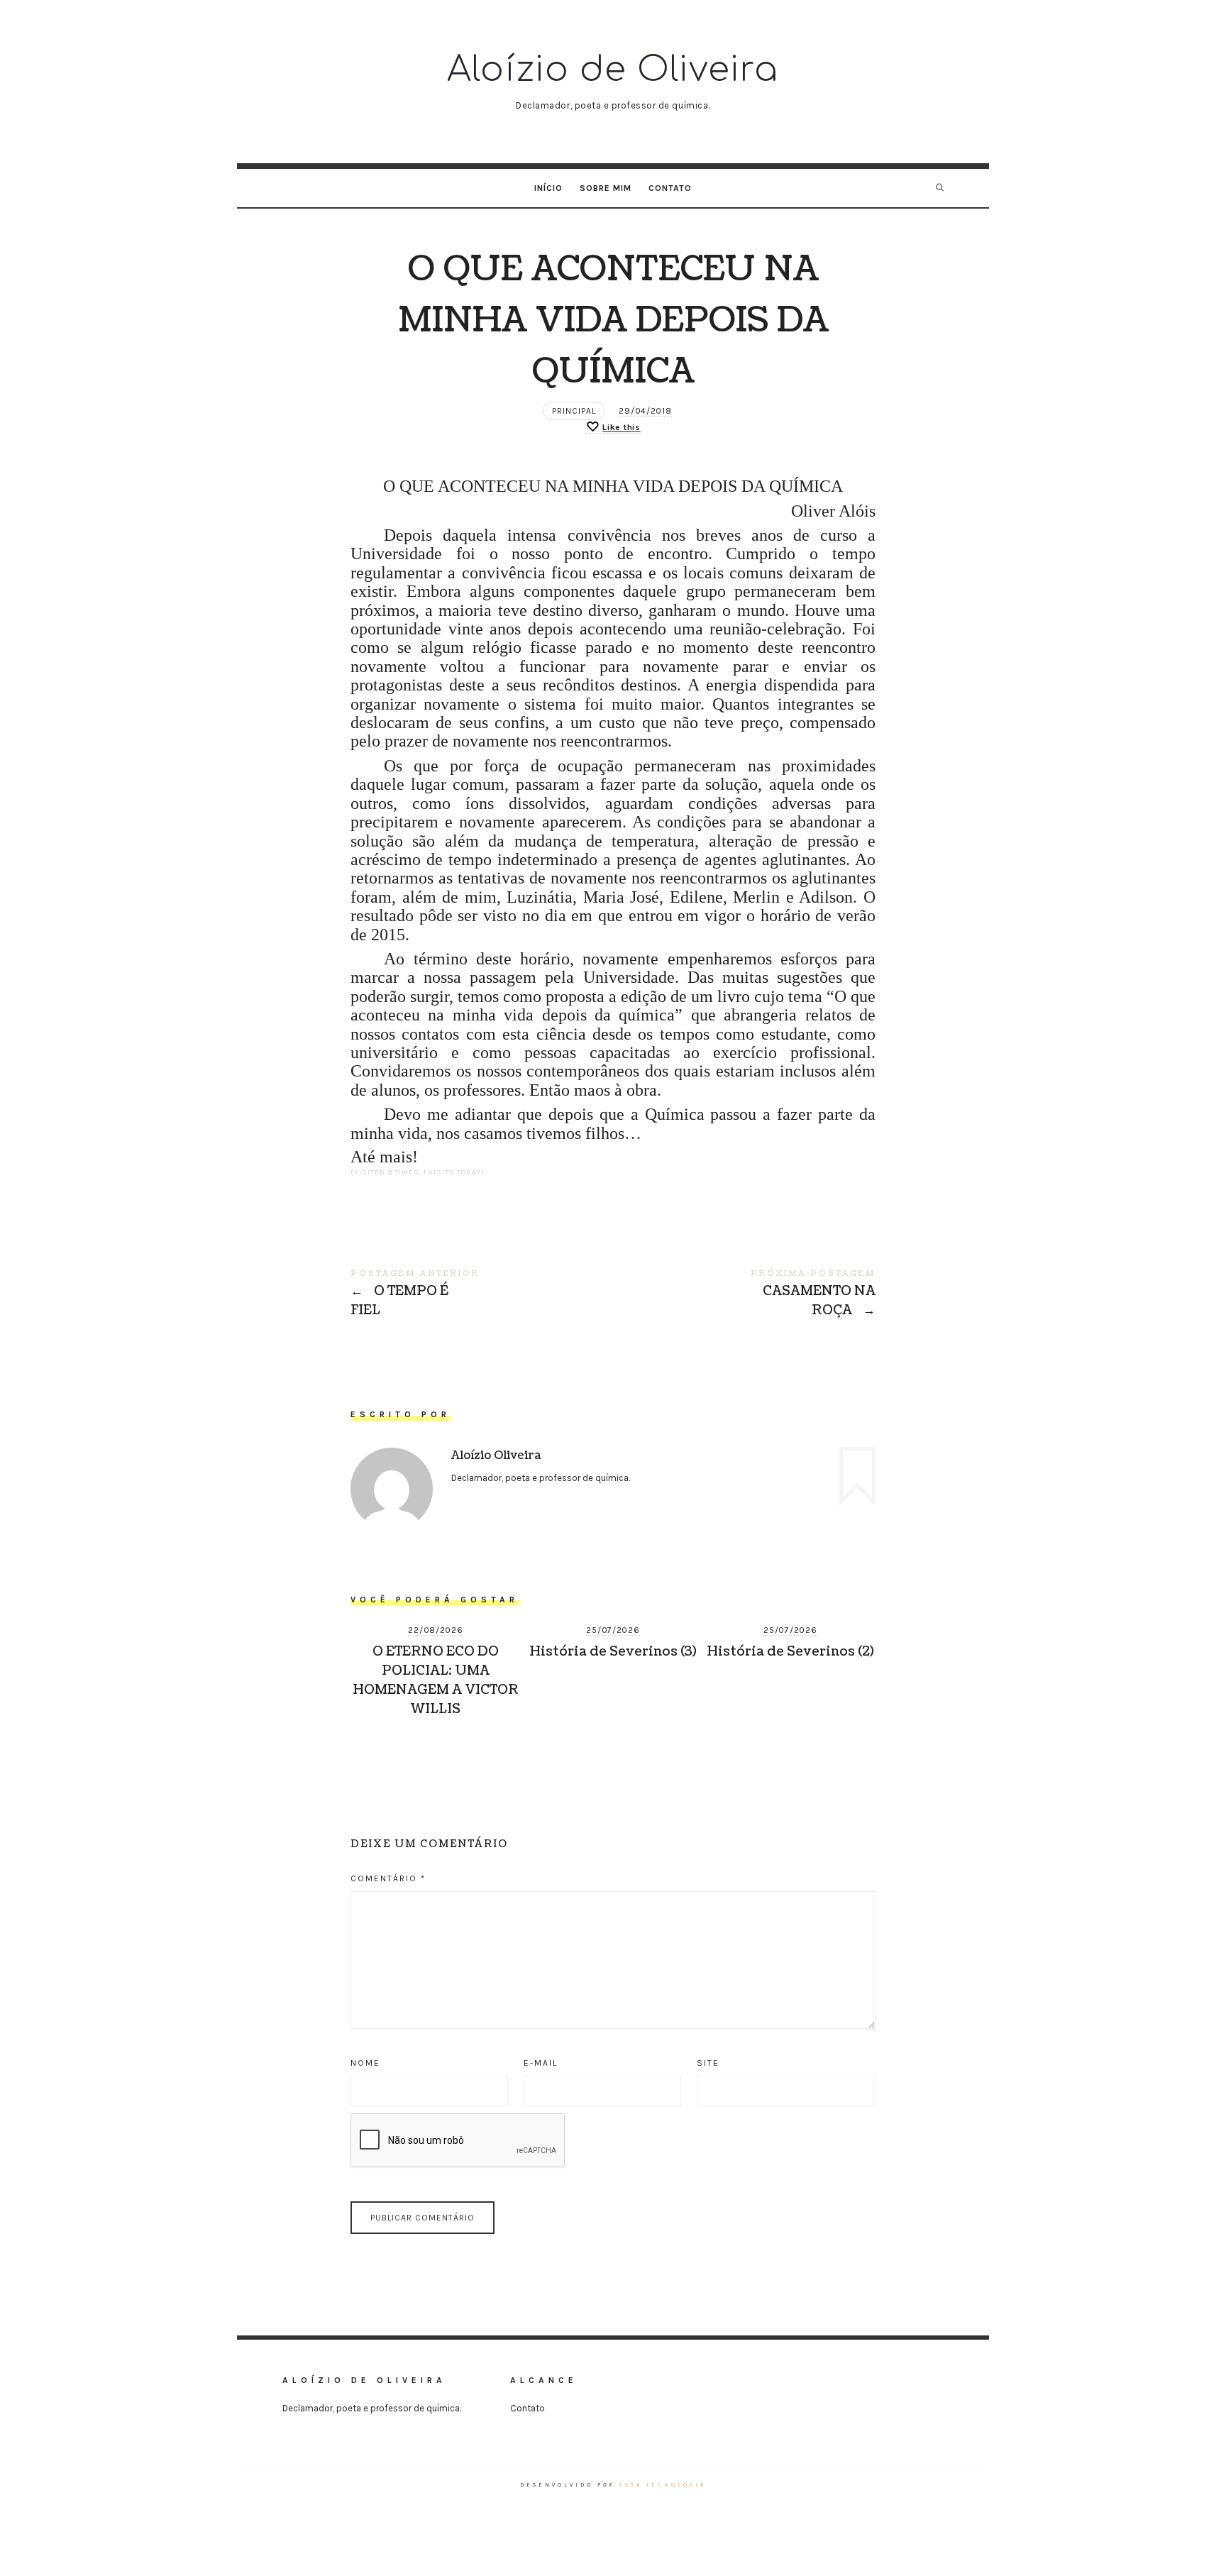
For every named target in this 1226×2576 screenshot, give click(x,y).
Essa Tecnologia (662, 2485)
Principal (574, 411)
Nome (365, 2063)
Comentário (388, 1878)
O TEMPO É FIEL (482, 1294)
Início (548, 188)
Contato (670, 188)
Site (708, 2063)
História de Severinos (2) (790, 1652)
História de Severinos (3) (613, 1652)
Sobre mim (606, 188)
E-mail (541, 2063)
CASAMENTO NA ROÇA (744, 1294)
